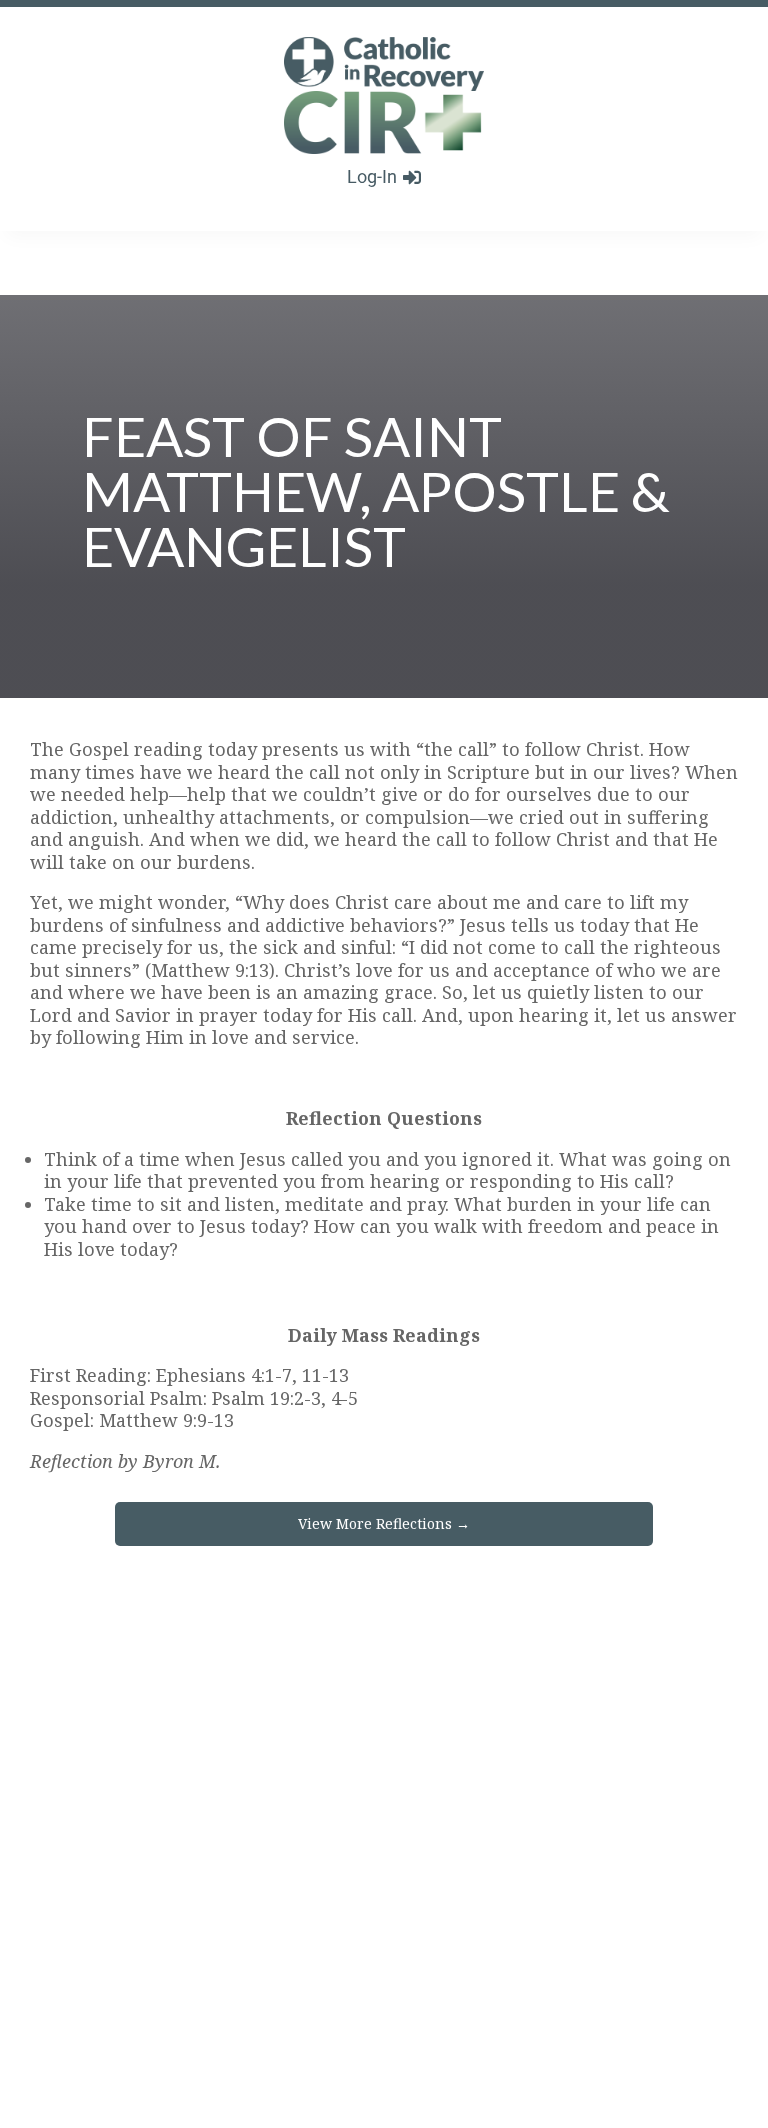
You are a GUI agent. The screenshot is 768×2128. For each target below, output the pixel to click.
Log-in (372, 176)
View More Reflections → (384, 1523)
